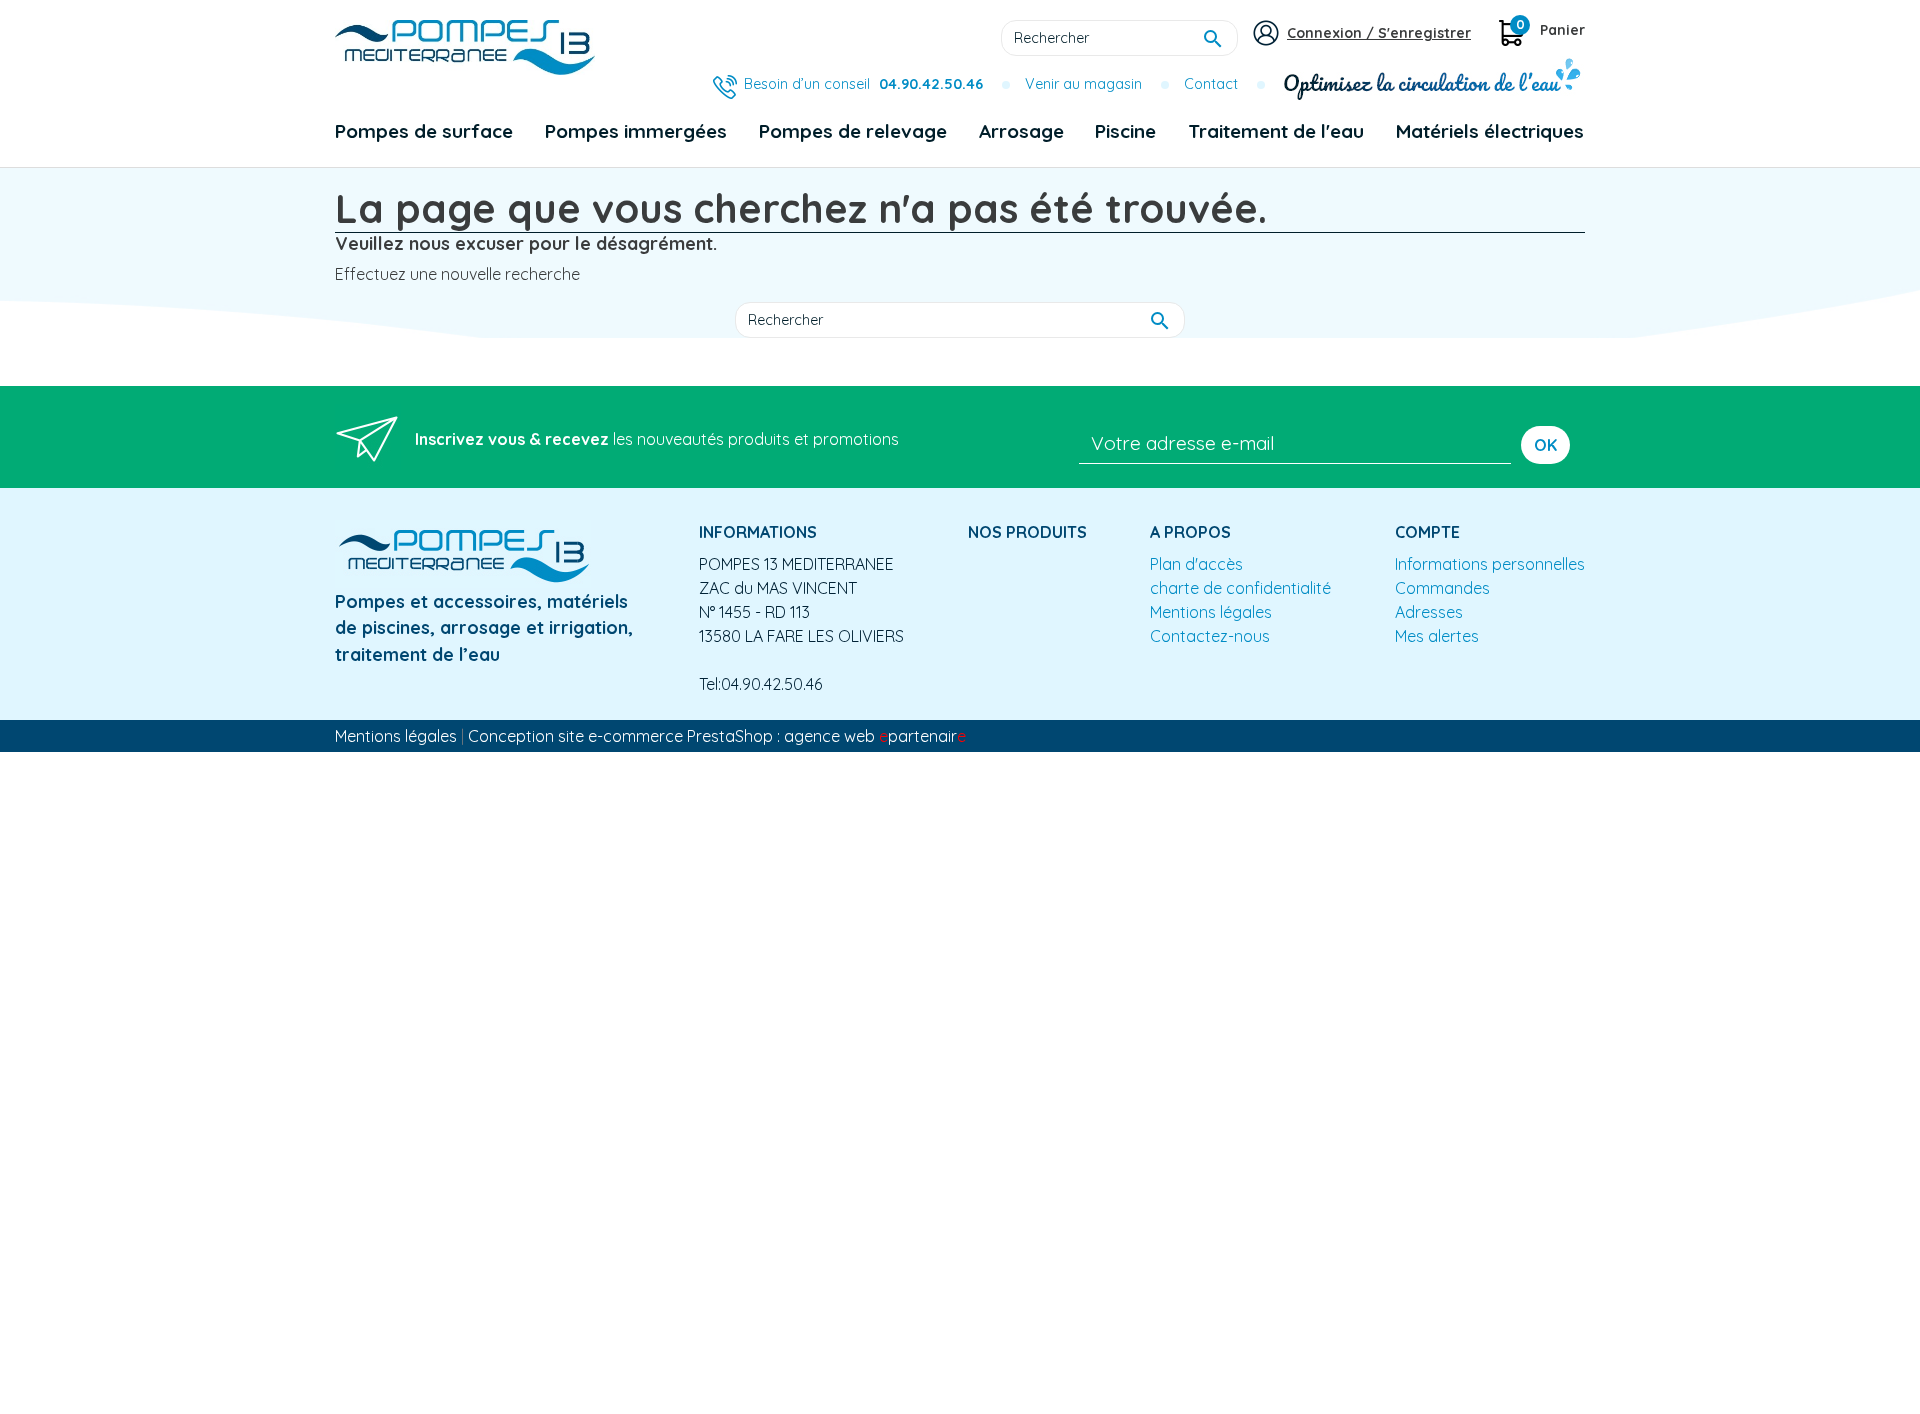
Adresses (1429, 612)
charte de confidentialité (1240, 588)
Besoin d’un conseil (863, 84)
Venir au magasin (1083, 84)
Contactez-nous (1210, 636)
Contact (1211, 84)
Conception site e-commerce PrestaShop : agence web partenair (717, 736)
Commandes (1442, 588)
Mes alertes (1437, 636)
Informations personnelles (1490, 564)
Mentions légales (1211, 612)
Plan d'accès (1196, 564)
